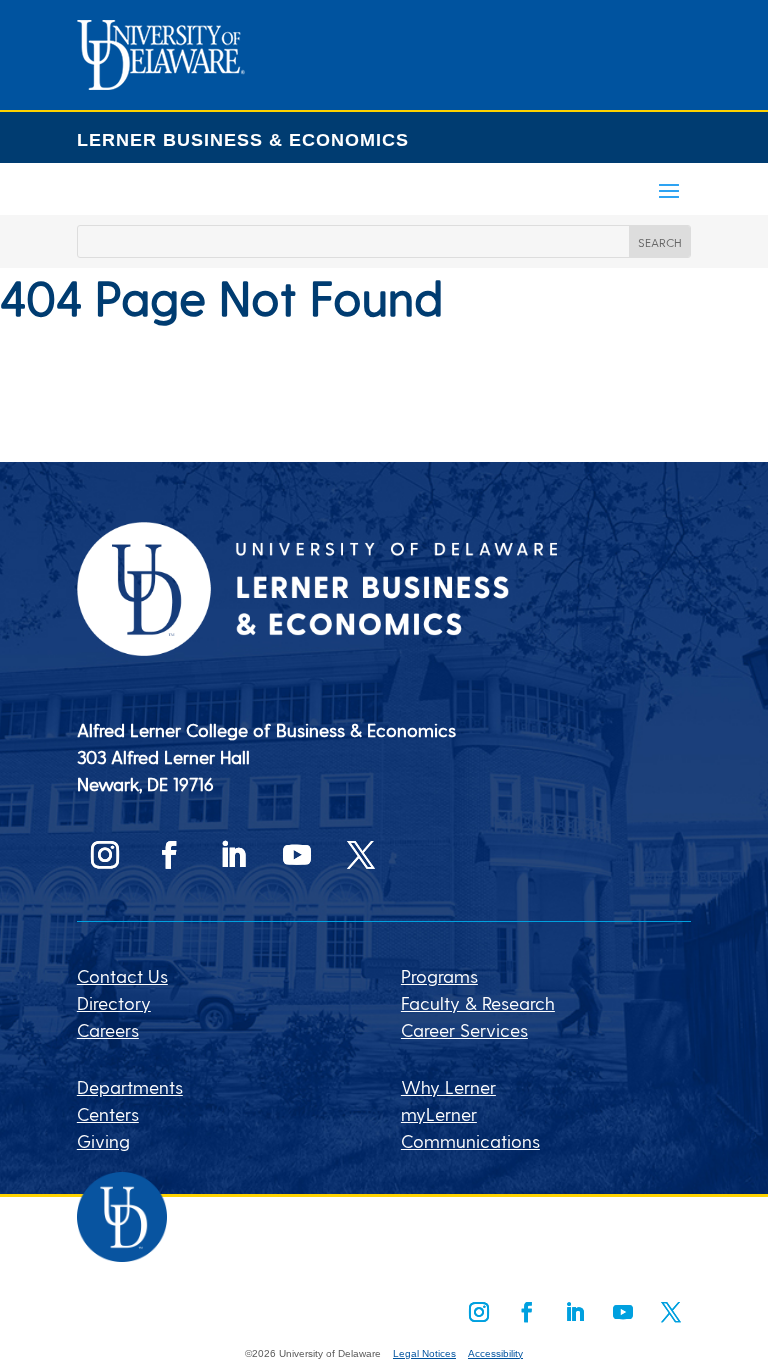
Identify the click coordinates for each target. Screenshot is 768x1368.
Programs (439, 975)
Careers (108, 1029)
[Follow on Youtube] (297, 855)
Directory (114, 1002)
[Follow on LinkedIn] (233, 855)
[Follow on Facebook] (169, 855)
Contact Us (122, 975)
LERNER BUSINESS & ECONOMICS (243, 140)
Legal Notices (424, 1353)
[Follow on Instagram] (105, 855)
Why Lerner (448, 1086)
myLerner (439, 1113)
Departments (130, 1086)
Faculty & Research (478, 1002)
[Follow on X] (361, 855)
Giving (103, 1140)
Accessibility (495, 1353)
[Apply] (161, 82)
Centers (108, 1113)
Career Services (464, 1029)
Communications (470, 1140)
